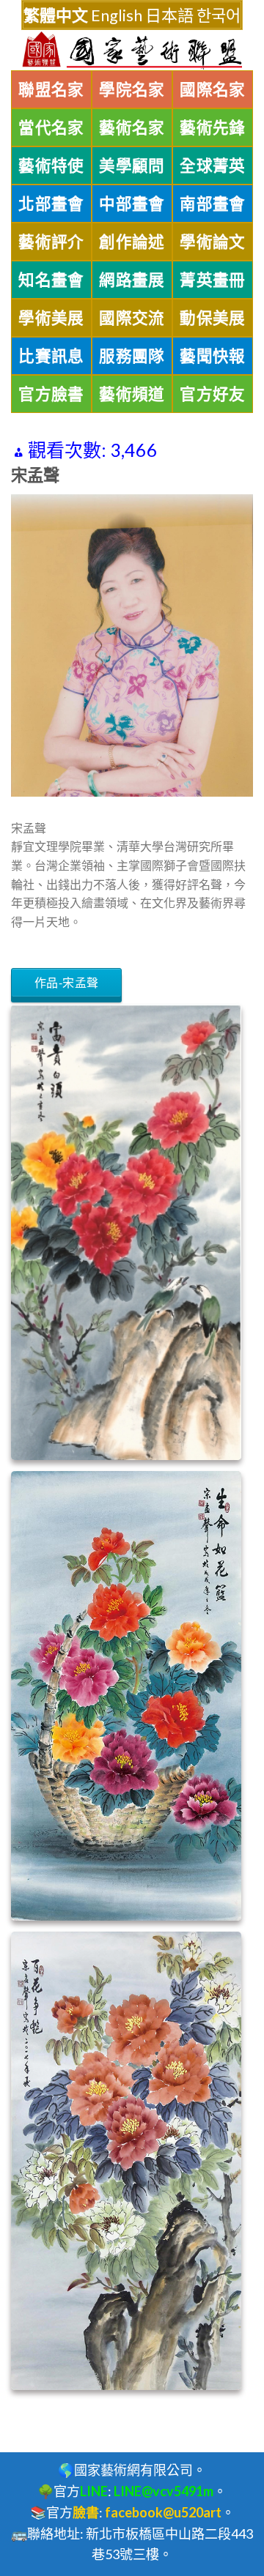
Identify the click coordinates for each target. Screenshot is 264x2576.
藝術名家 (132, 127)
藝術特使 (51, 165)
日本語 (169, 15)
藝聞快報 (213, 356)
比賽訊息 (51, 356)
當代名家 (51, 127)
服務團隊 (132, 356)
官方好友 (213, 394)
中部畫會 (132, 204)
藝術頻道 (132, 394)
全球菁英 (213, 165)
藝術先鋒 (213, 127)
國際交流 (132, 318)
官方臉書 (51, 394)
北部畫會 (51, 204)
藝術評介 (51, 242)
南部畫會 (213, 204)
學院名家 (132, 89)
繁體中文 (56, 15)
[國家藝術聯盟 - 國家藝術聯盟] (132, 51)
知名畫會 (51, 280)
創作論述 (132, 242)
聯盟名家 (51, 89)
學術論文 (213, 242)
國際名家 (213, 89)
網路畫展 (132, 280)
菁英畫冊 (213, 280)
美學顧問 (132, 165)
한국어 (219, 15)
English (117, 15)
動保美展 (213, 318)
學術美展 (51, 318)
